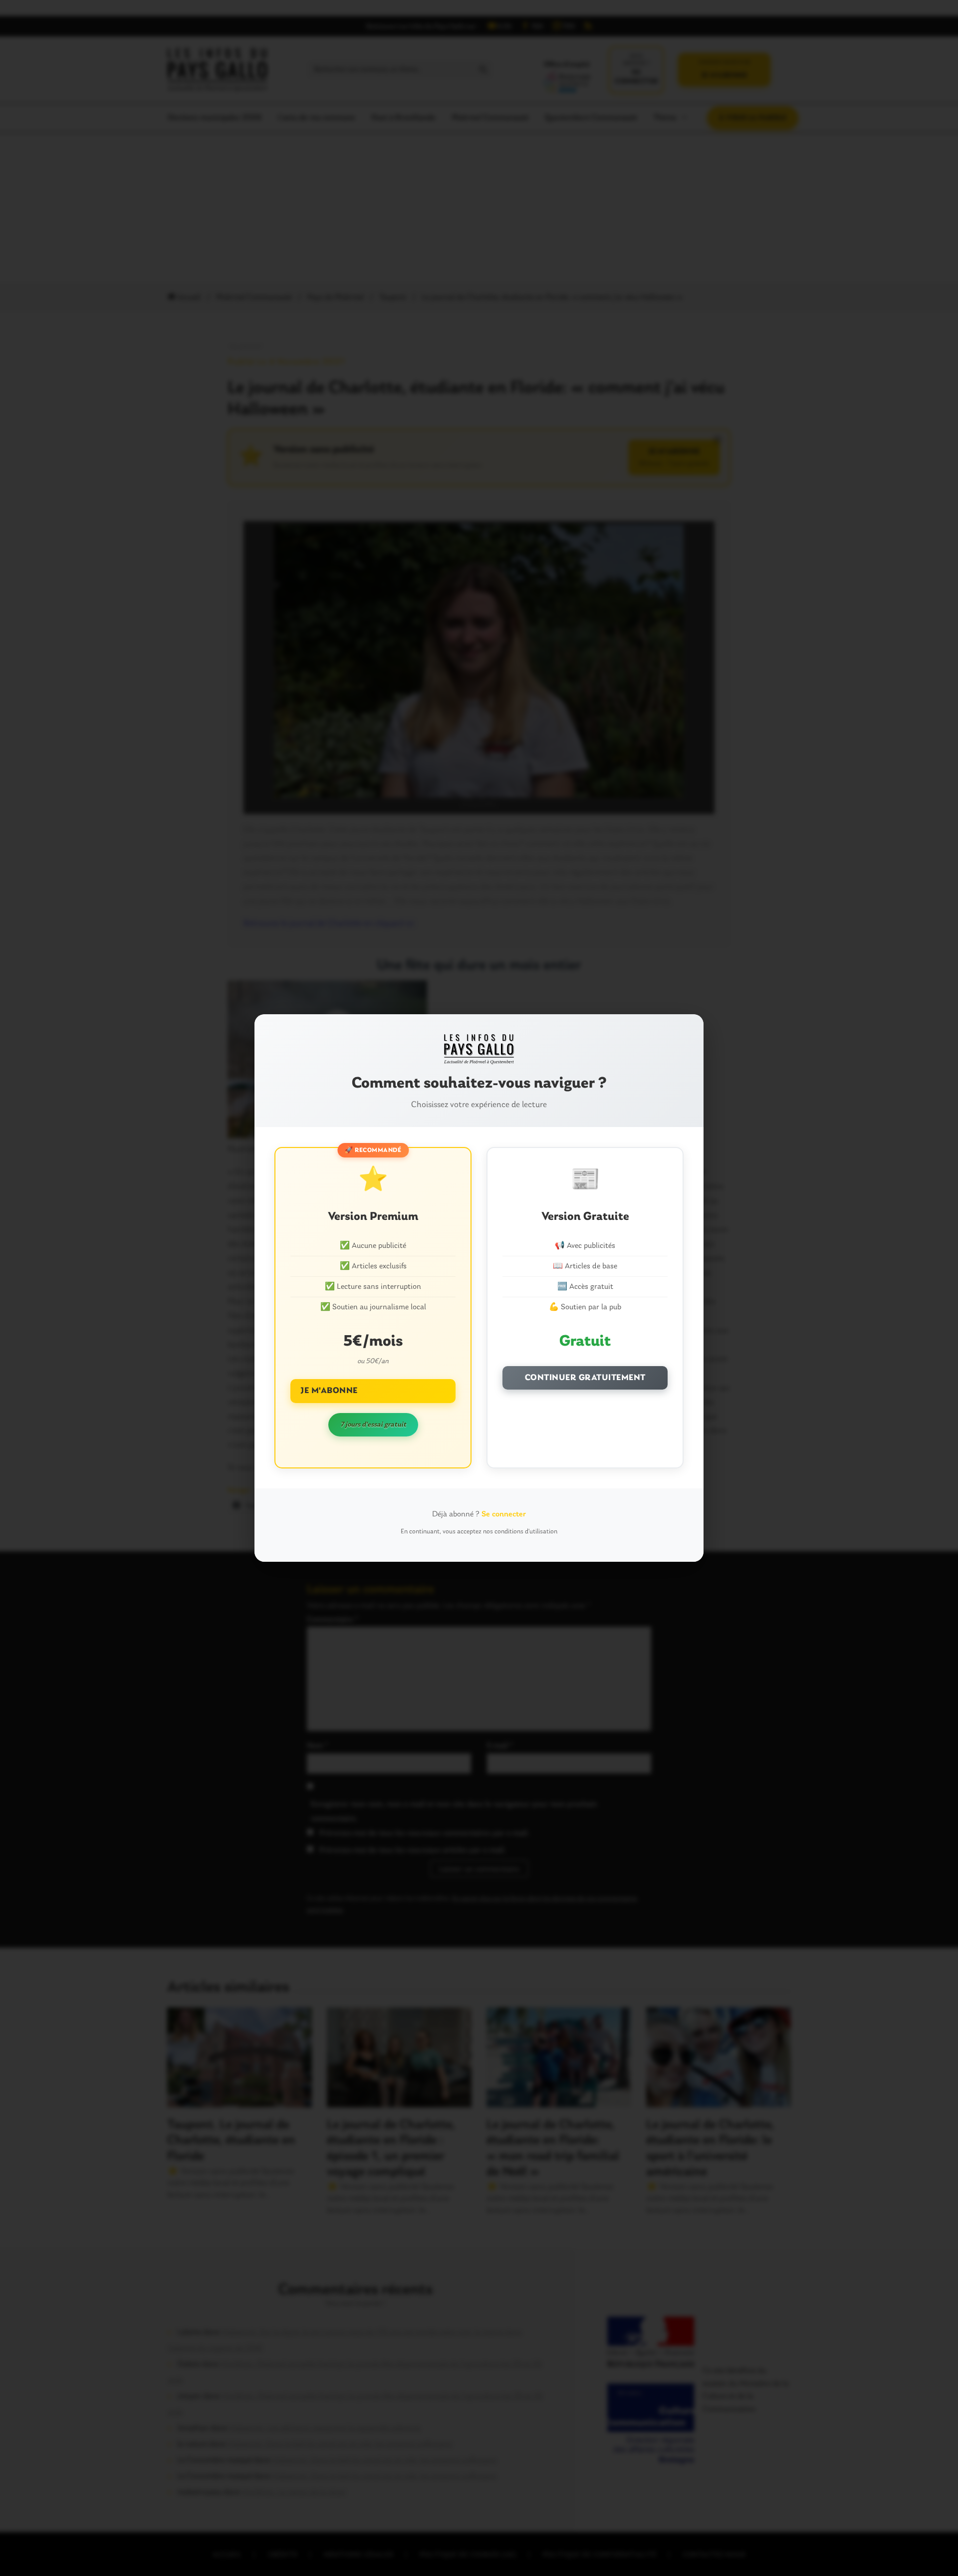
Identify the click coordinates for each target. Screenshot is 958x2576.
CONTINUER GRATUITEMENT (585, 1378)
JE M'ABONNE (329, 1391)
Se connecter (504, 1514)
